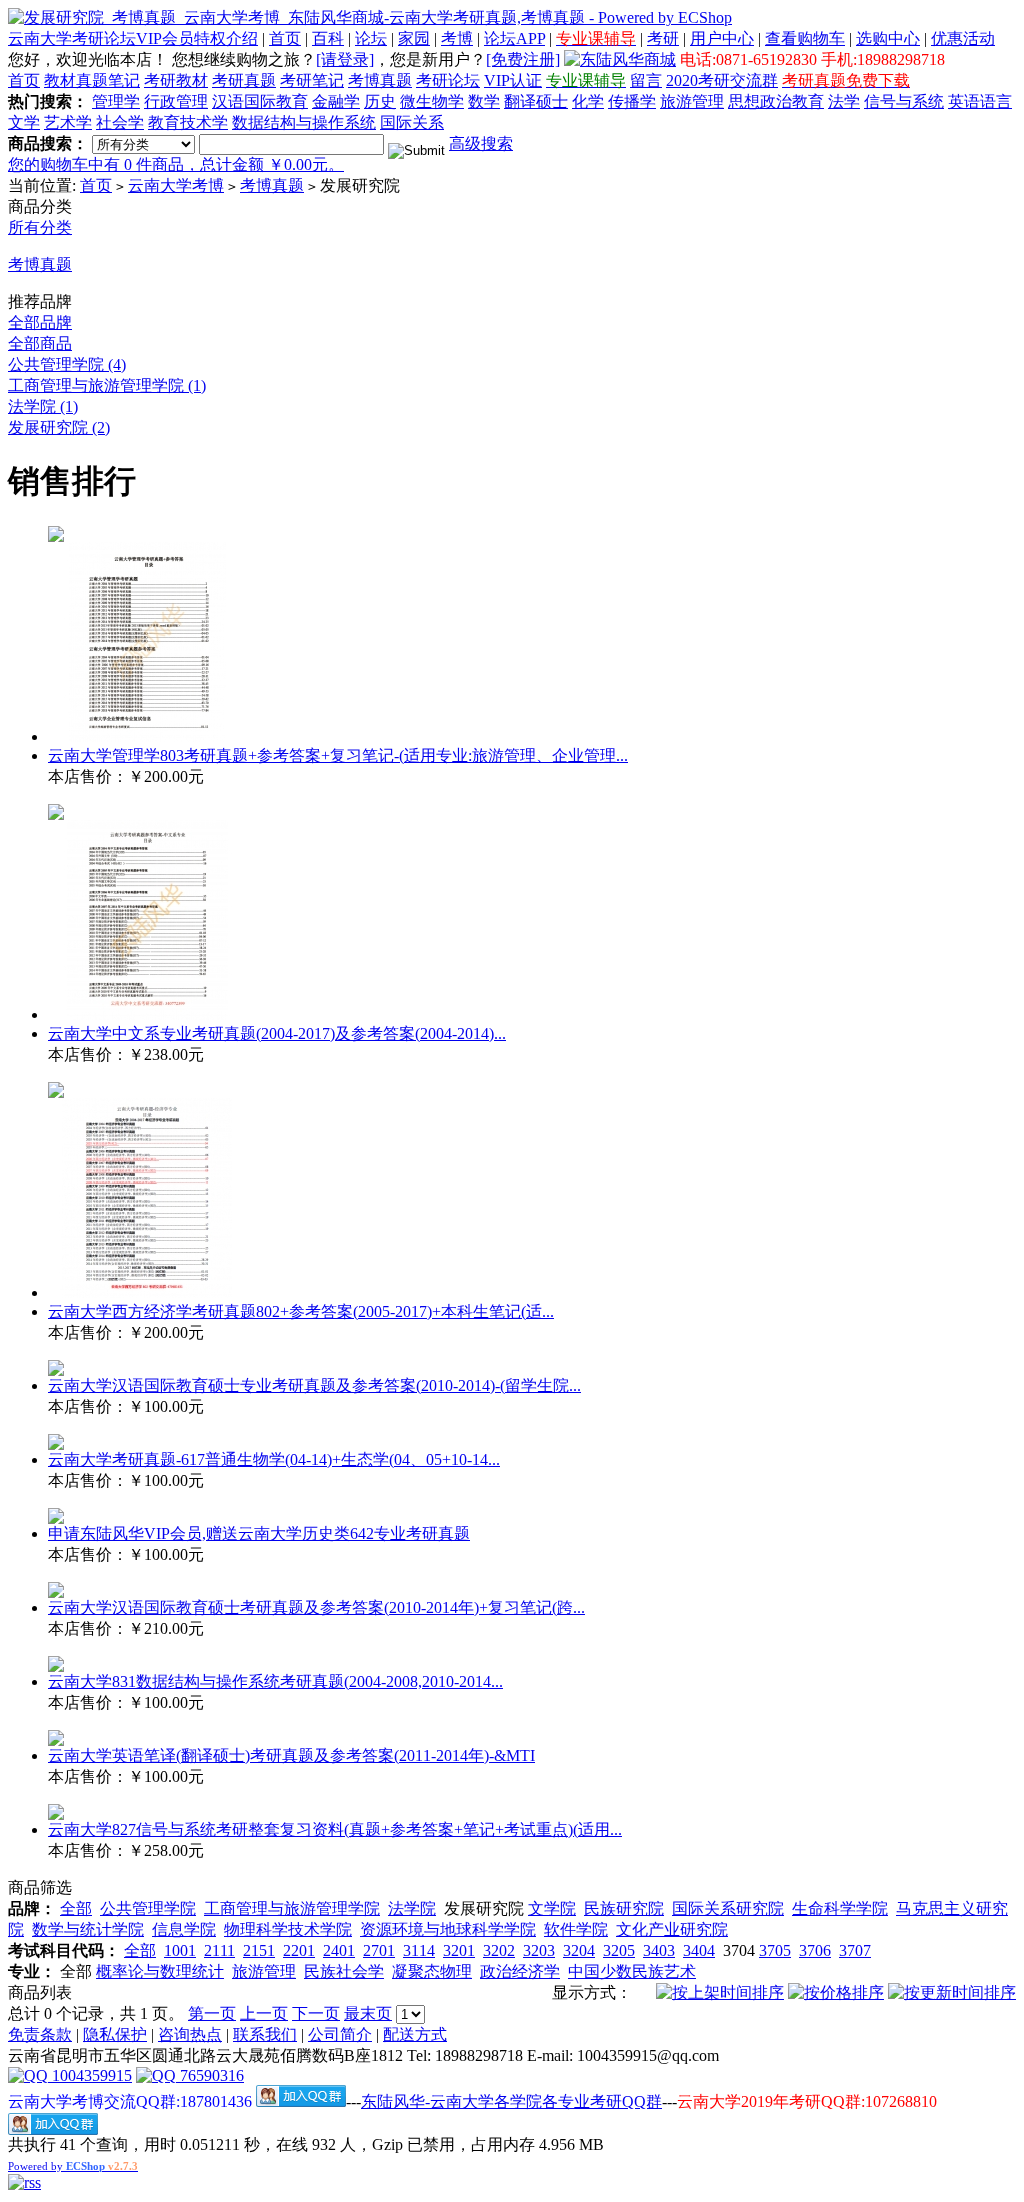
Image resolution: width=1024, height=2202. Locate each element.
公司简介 (340, 2034)
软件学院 (576, 1929)
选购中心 (888, 38)
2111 (219, 1950)
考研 (663, 38)
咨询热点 (190, 2034)
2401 (339, 1950)
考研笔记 (312, 80)
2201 (299, 1950)
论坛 (371, 38)
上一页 (264, 2013)
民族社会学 (344, 1971)
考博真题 (380, 80)
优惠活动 (963, 38)
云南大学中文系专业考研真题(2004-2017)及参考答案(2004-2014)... (277, 1033)
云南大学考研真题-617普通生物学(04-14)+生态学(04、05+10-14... (274, 1459)
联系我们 (265, 2034)
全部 (76, 1908)
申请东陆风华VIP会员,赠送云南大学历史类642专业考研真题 (259, 1533)
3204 (579, 1950)
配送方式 (415, 2034)
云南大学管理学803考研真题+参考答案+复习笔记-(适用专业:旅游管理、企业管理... (338, 755)
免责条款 (40, 2034)
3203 (539, 1950)
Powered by (73, 2166)
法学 (844, 101)
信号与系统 (904, 101)
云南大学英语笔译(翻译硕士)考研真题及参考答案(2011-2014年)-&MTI (291, 1755)
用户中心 (722, 38)
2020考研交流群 (722, 80)
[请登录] (345, 59)
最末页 (368, 2013)
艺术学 (68, 122)
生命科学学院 (840, 1908)
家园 (414, 38)
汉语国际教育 (260, 101)
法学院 (412, 1908)
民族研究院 (624, 1908)
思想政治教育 (776, 101)
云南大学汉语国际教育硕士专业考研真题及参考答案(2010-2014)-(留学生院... (314, 1385)
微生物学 (432, 101)
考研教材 (176, 80)
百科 (328, 38)
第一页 (212, 2013)
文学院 (552, 1908)
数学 (484, 101)
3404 (699, 1950)
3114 (419, 1950)
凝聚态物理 (432, 1971)
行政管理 (176, 101)
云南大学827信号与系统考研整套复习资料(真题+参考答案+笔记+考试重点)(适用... (335, 1829)
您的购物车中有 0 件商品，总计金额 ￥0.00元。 (176, 164)
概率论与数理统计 (160, 1971)
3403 (659, 1950)
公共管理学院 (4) (67, 364)
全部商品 (40, 343)
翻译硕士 (536, 101)
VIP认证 (513, 80)
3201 (459, 1950)
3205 (619, 1950)
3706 (815, 1950)
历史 (380, 101)
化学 (588, 101)
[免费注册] (523, 59)
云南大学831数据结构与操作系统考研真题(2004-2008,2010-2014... (275, 1681)
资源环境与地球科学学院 (448, 1929)
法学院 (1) (43, 406)
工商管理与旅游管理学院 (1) (107, 385)
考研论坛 (448, 80)
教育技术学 (188, 122)
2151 (259, 1950)
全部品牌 (40, 322)
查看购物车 (805, 38)
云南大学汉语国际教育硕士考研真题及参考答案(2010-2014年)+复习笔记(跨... (316, 1607)
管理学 (116, 101)
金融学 (336, 101)
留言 (646, 80)
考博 (457, 38)
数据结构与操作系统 (304, 122)
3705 (775, 1950)
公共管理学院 (148, 1908)
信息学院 (184, 1929)
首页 (285, 38)
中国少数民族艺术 (632, 1971)
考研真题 (244, 80)
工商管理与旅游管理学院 (292, 1908)
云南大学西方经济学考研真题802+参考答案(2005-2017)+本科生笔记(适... (301, 1311)
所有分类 (40, 227)
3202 (499, 1950)
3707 (855, 1950)
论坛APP (514, 38)
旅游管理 (692, 101)
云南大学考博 (176, 185)
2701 (379, 1950)
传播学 (632, 101)
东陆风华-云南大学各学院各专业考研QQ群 (511, 2101)
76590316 (210, 2075)
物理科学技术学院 (288, 1929)
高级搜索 (481, 143)
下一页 (316, 2013)
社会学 (120, 122)
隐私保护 (115, 2034)
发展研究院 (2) (59, 427)
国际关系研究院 (728, 1908)
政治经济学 (520, 1971)
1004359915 (90, 2075)
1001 (180, 1950)
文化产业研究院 (672, 1929)
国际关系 (412, 122)
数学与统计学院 (88, 1929)
